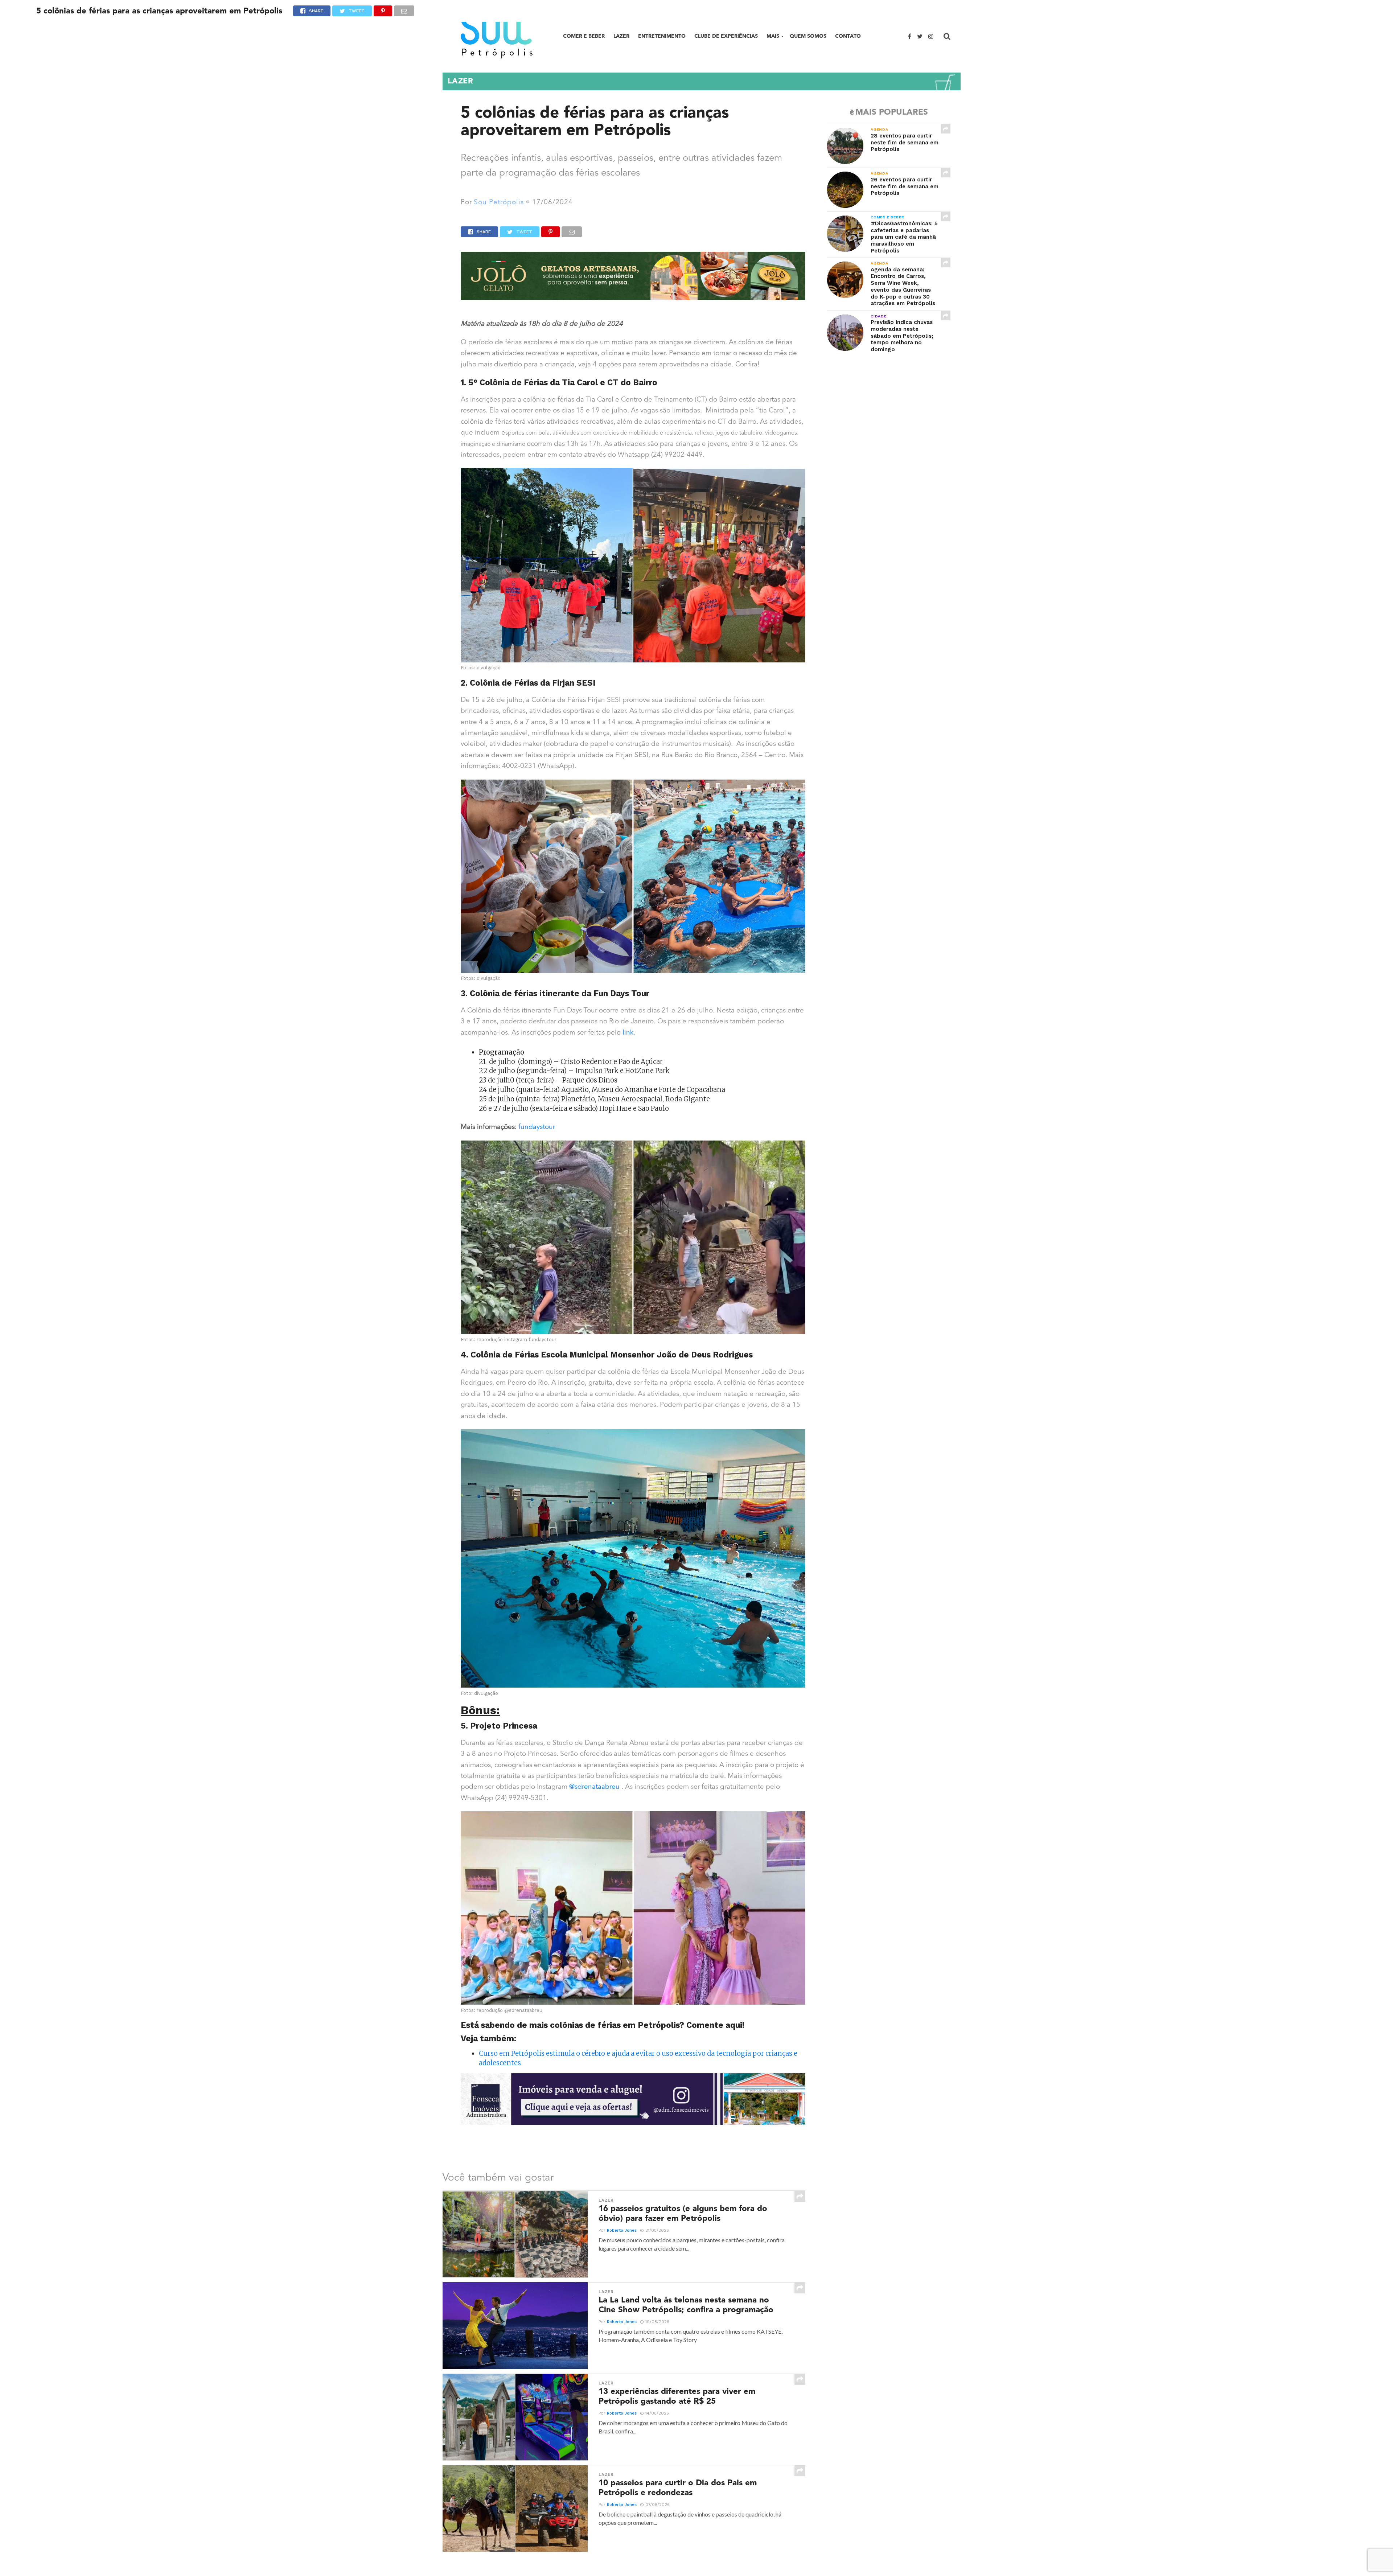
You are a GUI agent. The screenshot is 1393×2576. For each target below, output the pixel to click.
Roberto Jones (622, 2230)
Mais (773, 36)
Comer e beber (584, 36)
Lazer (621, 36)
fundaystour (537, 1127)
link (628, 1033)
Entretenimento (662, 36)
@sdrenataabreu (594, 1787)
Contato (848, 36)
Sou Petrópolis (499, 203)
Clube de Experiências (726, 36)
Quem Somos (808, 36)
